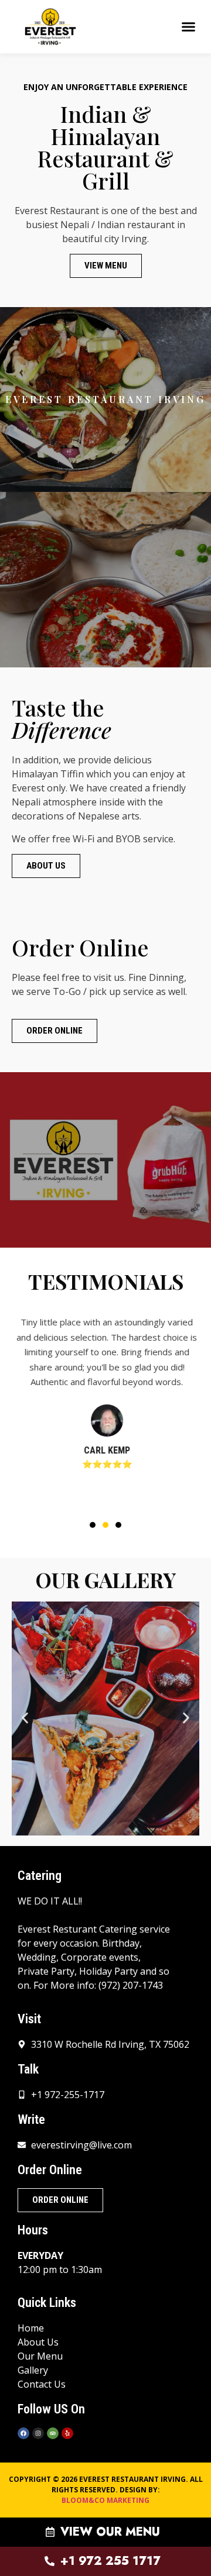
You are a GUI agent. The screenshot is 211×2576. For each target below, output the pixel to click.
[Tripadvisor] (53, 2433)
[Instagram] (38, 2433)
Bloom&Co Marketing (105, 2500)
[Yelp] (67, 2433)
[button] (189, 27)
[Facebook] (23, 2433)
